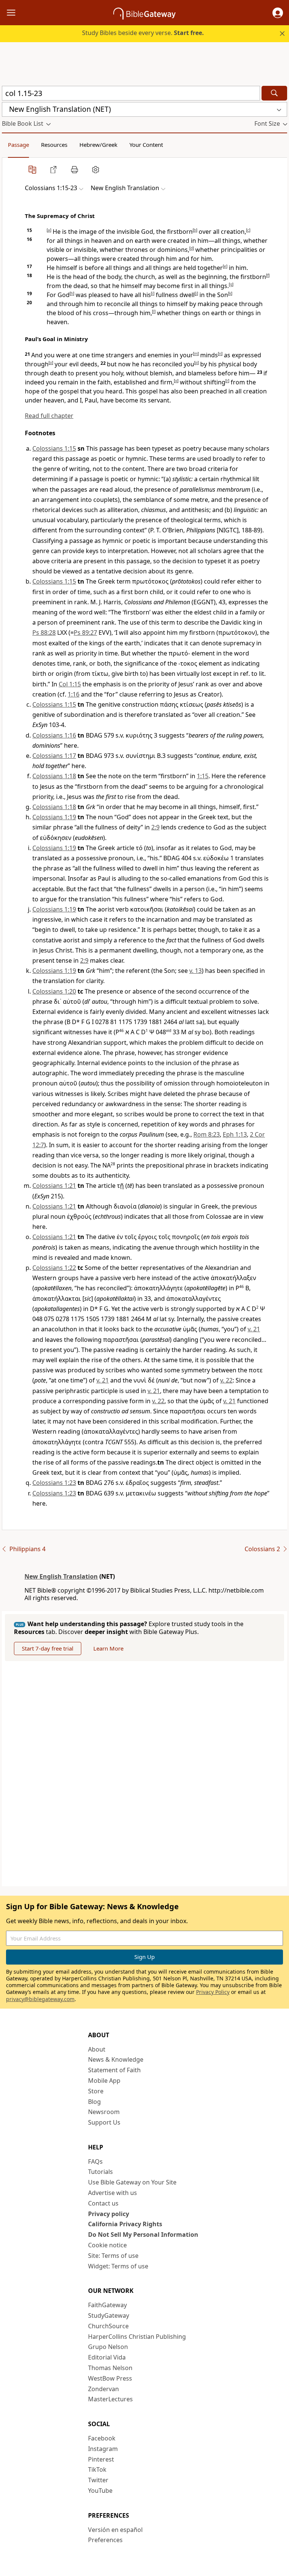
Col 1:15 (70, 684)
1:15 (203, 776)
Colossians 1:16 (54, 735)
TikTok (97, 2469)
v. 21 (254, 1329)
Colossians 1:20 (54, 991)
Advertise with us (113, 2193)
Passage (18, 145)
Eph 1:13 (235, 1134)
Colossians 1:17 (54, 756)
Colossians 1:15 (54, 448)
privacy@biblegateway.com (40, 1999)
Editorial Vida (107, 2357)
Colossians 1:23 (54, 1483)
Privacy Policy (213, 1992)
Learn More (108, 1648)
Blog (94, 2102)
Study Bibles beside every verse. (143, 33)
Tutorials (100, 2172)
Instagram (103, 2449)
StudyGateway (109, 2315)
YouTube (100, 2491)
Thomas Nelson (110, 2368)
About (97, 2049)
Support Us (104, 2122)
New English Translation (61, 1576)
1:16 (74, 694)
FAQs (95, 2161)
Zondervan (103, 2389)
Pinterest (101, 2459)
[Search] (274, 93)
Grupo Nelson (108, 2347)
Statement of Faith (114, 2070)
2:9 (155, 827)
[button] (278, 13)
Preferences (105, 2540)
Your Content (146, 145)
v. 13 (195, 971)
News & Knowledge (116, 2059)
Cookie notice (107, 2245)
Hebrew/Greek (98, 145)
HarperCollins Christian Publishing (137, 2337)
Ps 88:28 (44, 633)
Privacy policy (109, 2214)
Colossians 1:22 (54, 1268)
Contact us (103, 2203)
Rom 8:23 (207, 1134)
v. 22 (226, 1380)
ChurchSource (108, 2326)
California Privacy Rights (125, 2224)
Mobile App (104, 2081)
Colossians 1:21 (54, 1186)
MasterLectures (110, 2399)
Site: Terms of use (113, 2256)
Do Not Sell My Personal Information (143, 2235)
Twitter (98, 2480)
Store (96, 2091)
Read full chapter (49, 416)
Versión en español (115, 2530)
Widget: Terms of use (118, 2266)
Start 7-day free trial (48, 1648)
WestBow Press (110, 2378)
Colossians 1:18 (54, 776)
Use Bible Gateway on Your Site (132, 2182)
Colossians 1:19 (54, 817)
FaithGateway (107, 2305)
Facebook (102, 2438)
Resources (54, 145)
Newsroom (104, 2112)
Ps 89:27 (85, 633)
